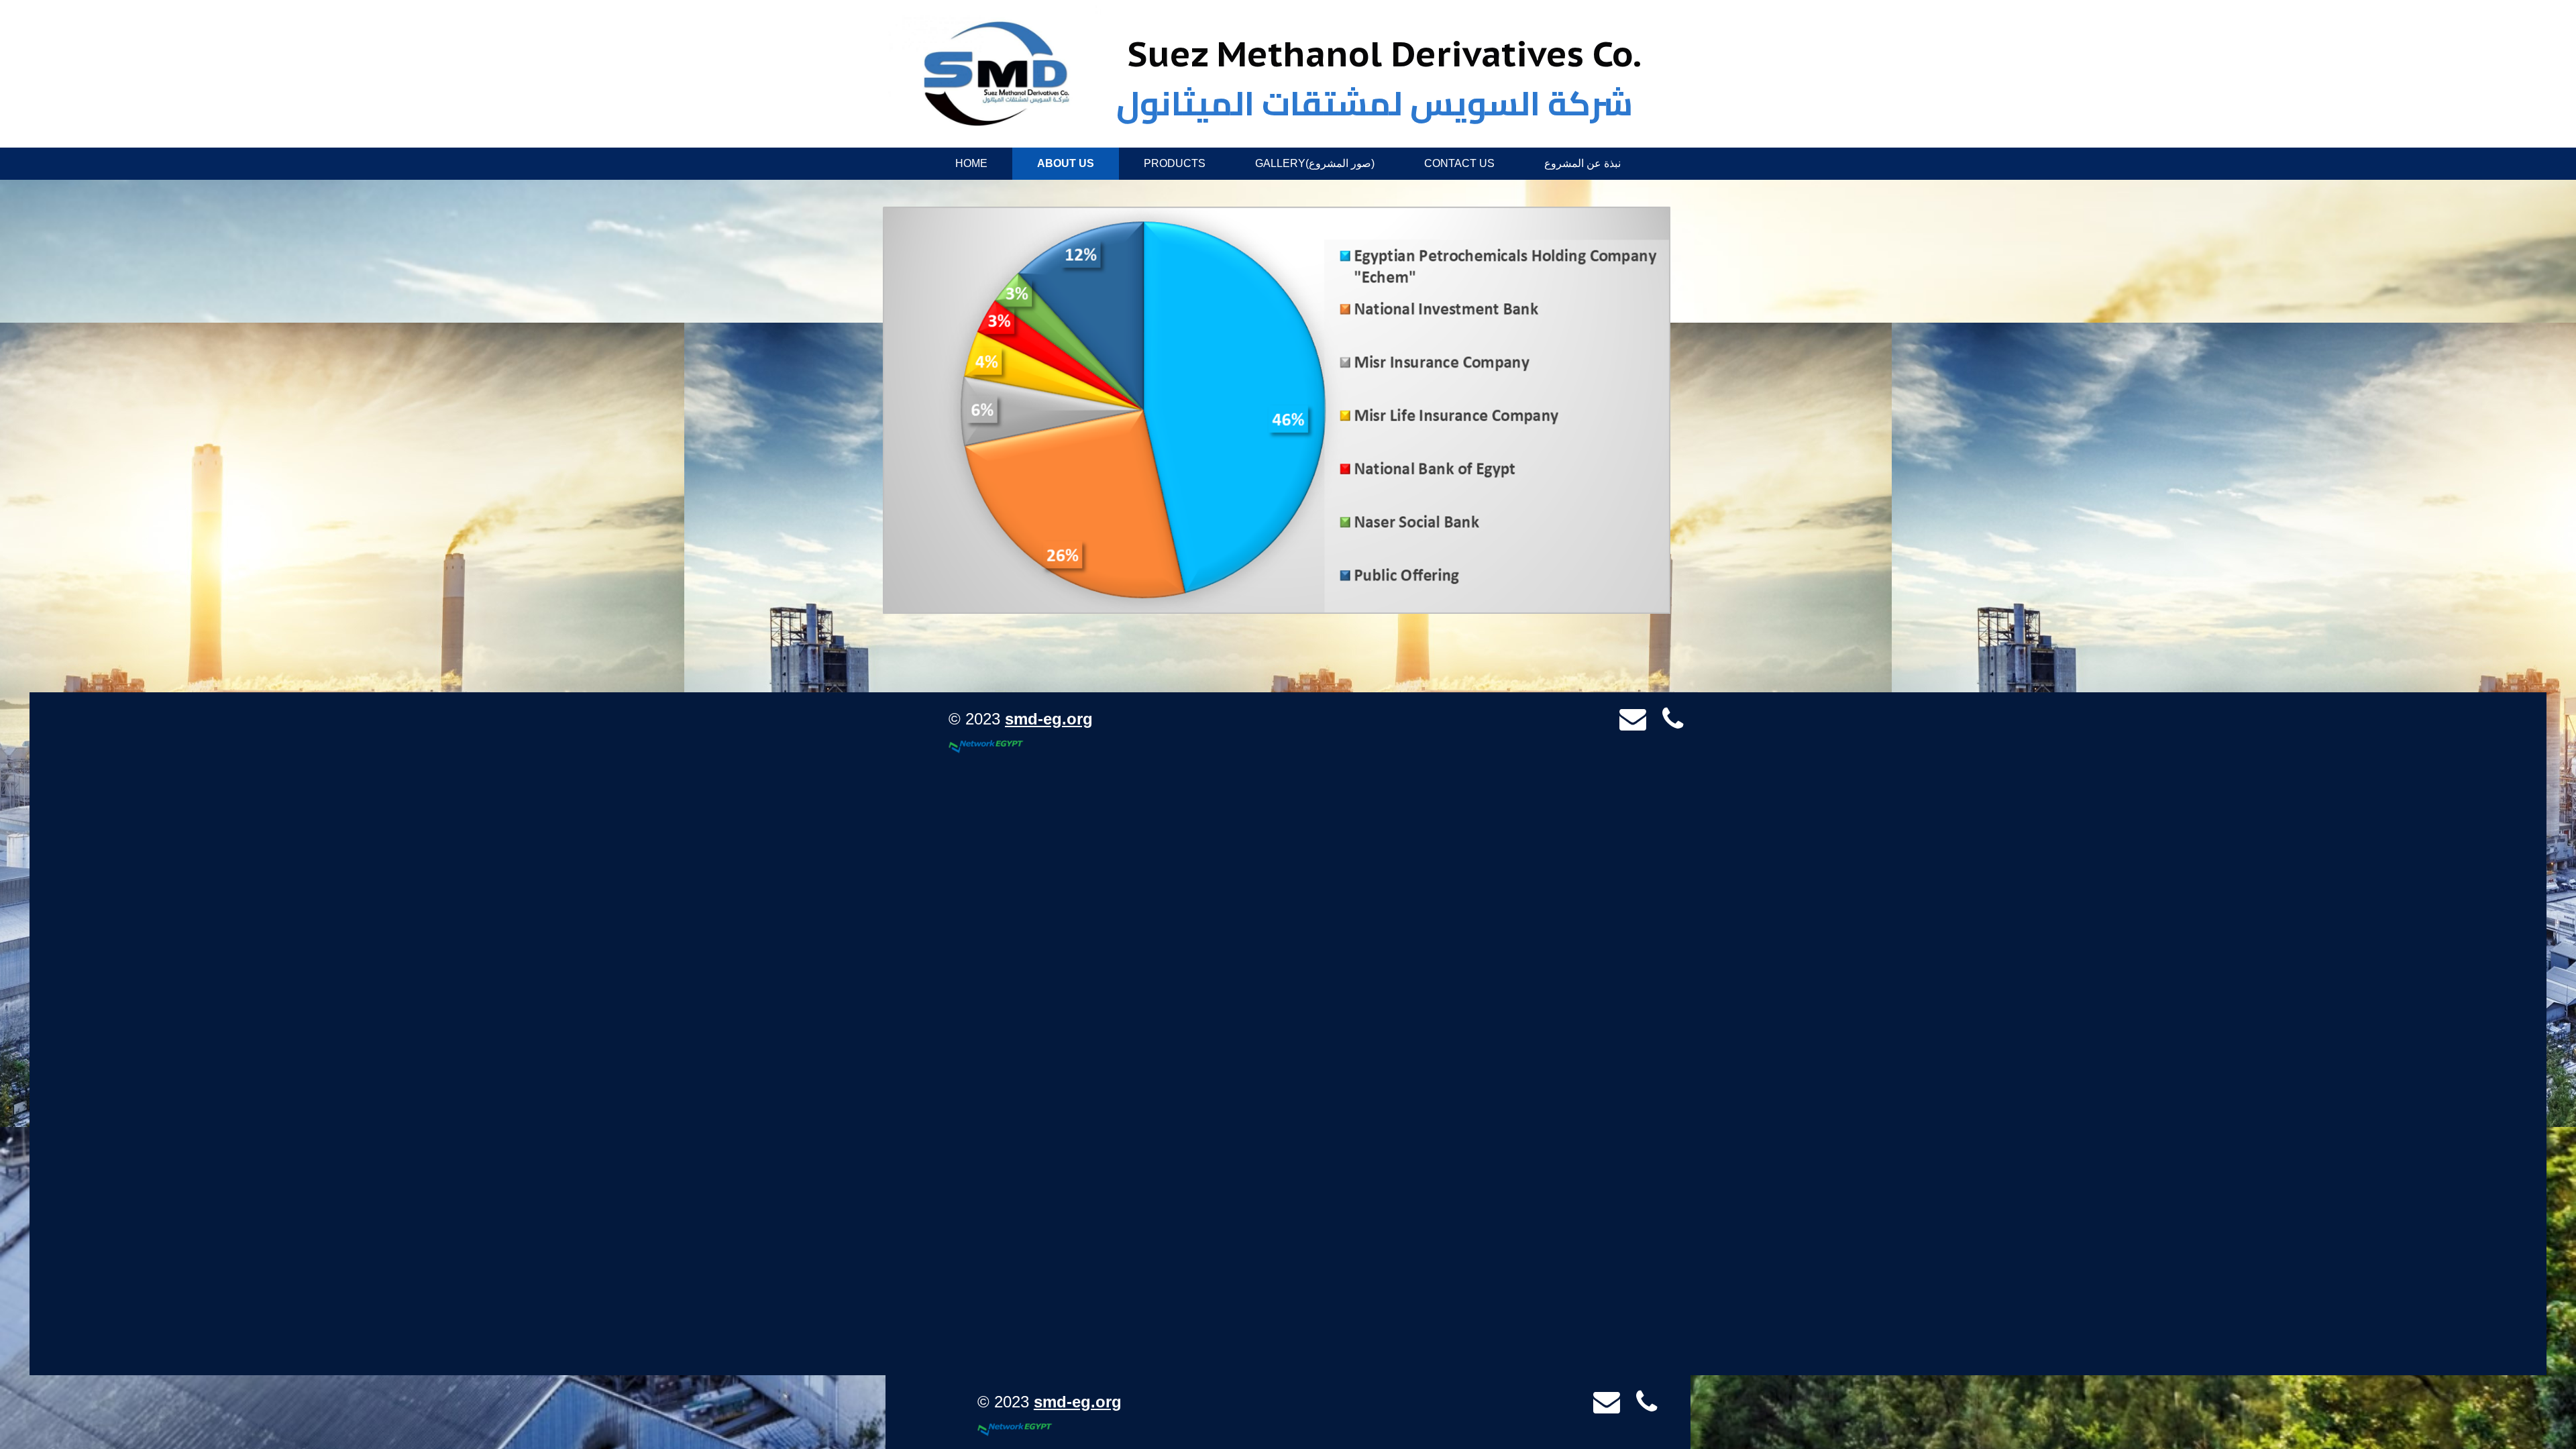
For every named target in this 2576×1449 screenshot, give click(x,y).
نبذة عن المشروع (1582, 163)
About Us (1066, 163)
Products (1175, 163)
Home (971, 163)
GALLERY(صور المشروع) (1315, 163)
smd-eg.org (1049, 719)
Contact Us (1459, 163)
